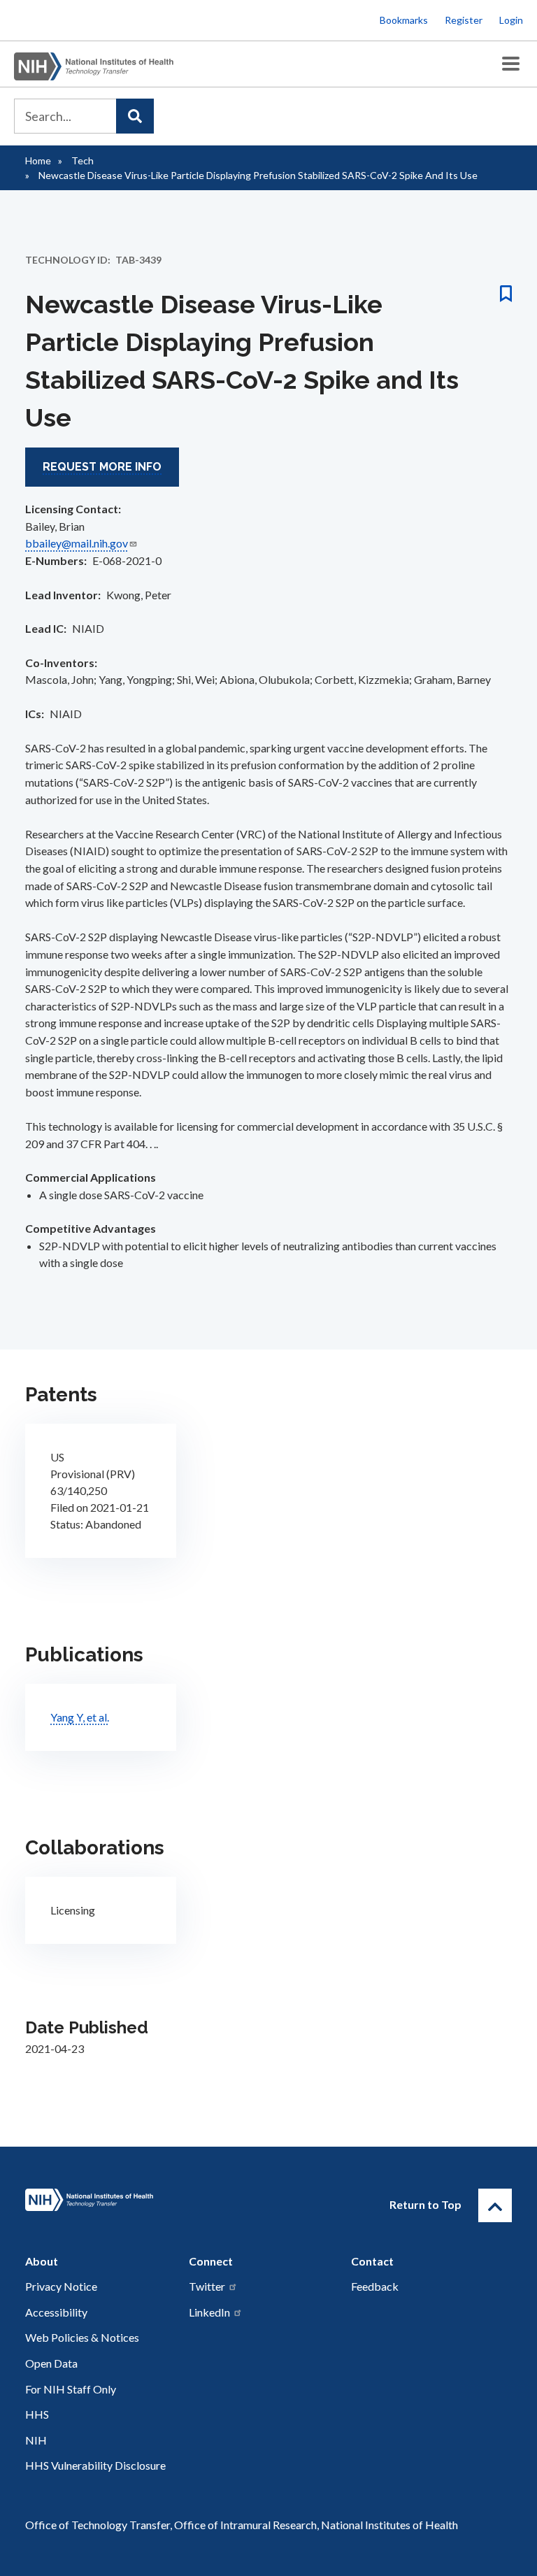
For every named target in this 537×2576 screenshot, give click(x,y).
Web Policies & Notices (82, 2337)
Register (464, 20)
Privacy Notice (61, 2286)
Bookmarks (404, 20)
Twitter (207, 2286)
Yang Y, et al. (80, 1717)
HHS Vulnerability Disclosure (95, 2465)
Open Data (51, 2363)
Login (511, 20)
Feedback (375, 2286)
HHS (37, 2414)
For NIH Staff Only (71, 2389)
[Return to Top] (495, 2205)
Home (38, 160)
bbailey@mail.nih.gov (77, 543)
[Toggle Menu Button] (511, 64)
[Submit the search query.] (135, 116)
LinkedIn (209, 2312)
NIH (36, 2440)
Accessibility (56, 2312)
